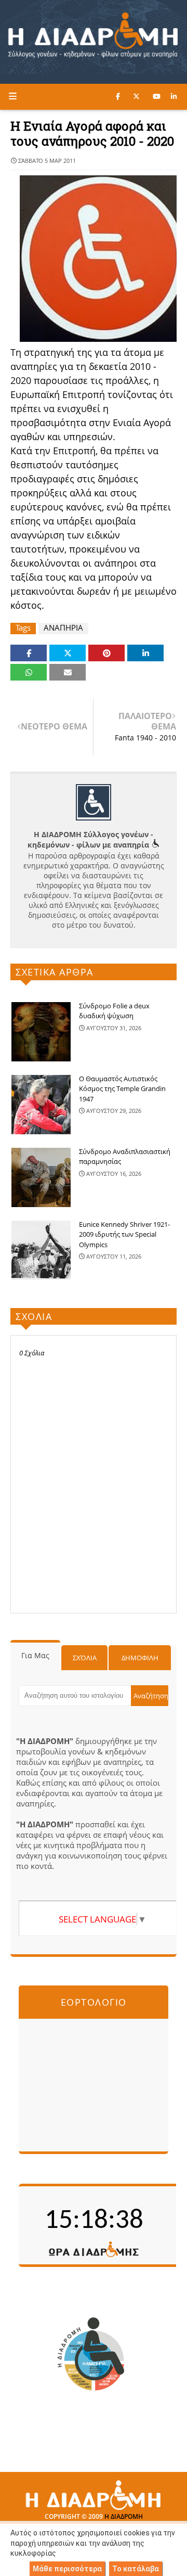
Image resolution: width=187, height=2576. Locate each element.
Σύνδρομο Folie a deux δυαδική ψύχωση (114, 1011)
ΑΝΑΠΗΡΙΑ (63, 628)
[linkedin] (174, 96)
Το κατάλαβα (136, 2569)
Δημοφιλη (140, 1658)
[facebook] (118, 96)
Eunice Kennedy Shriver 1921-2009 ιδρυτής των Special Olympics (124, 1234)
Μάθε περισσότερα (67, 2569)
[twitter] (136, 96)
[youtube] (157, 96)
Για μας (35, 1655)
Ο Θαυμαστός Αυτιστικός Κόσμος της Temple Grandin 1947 (122, 1089)
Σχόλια (85, 1658)
